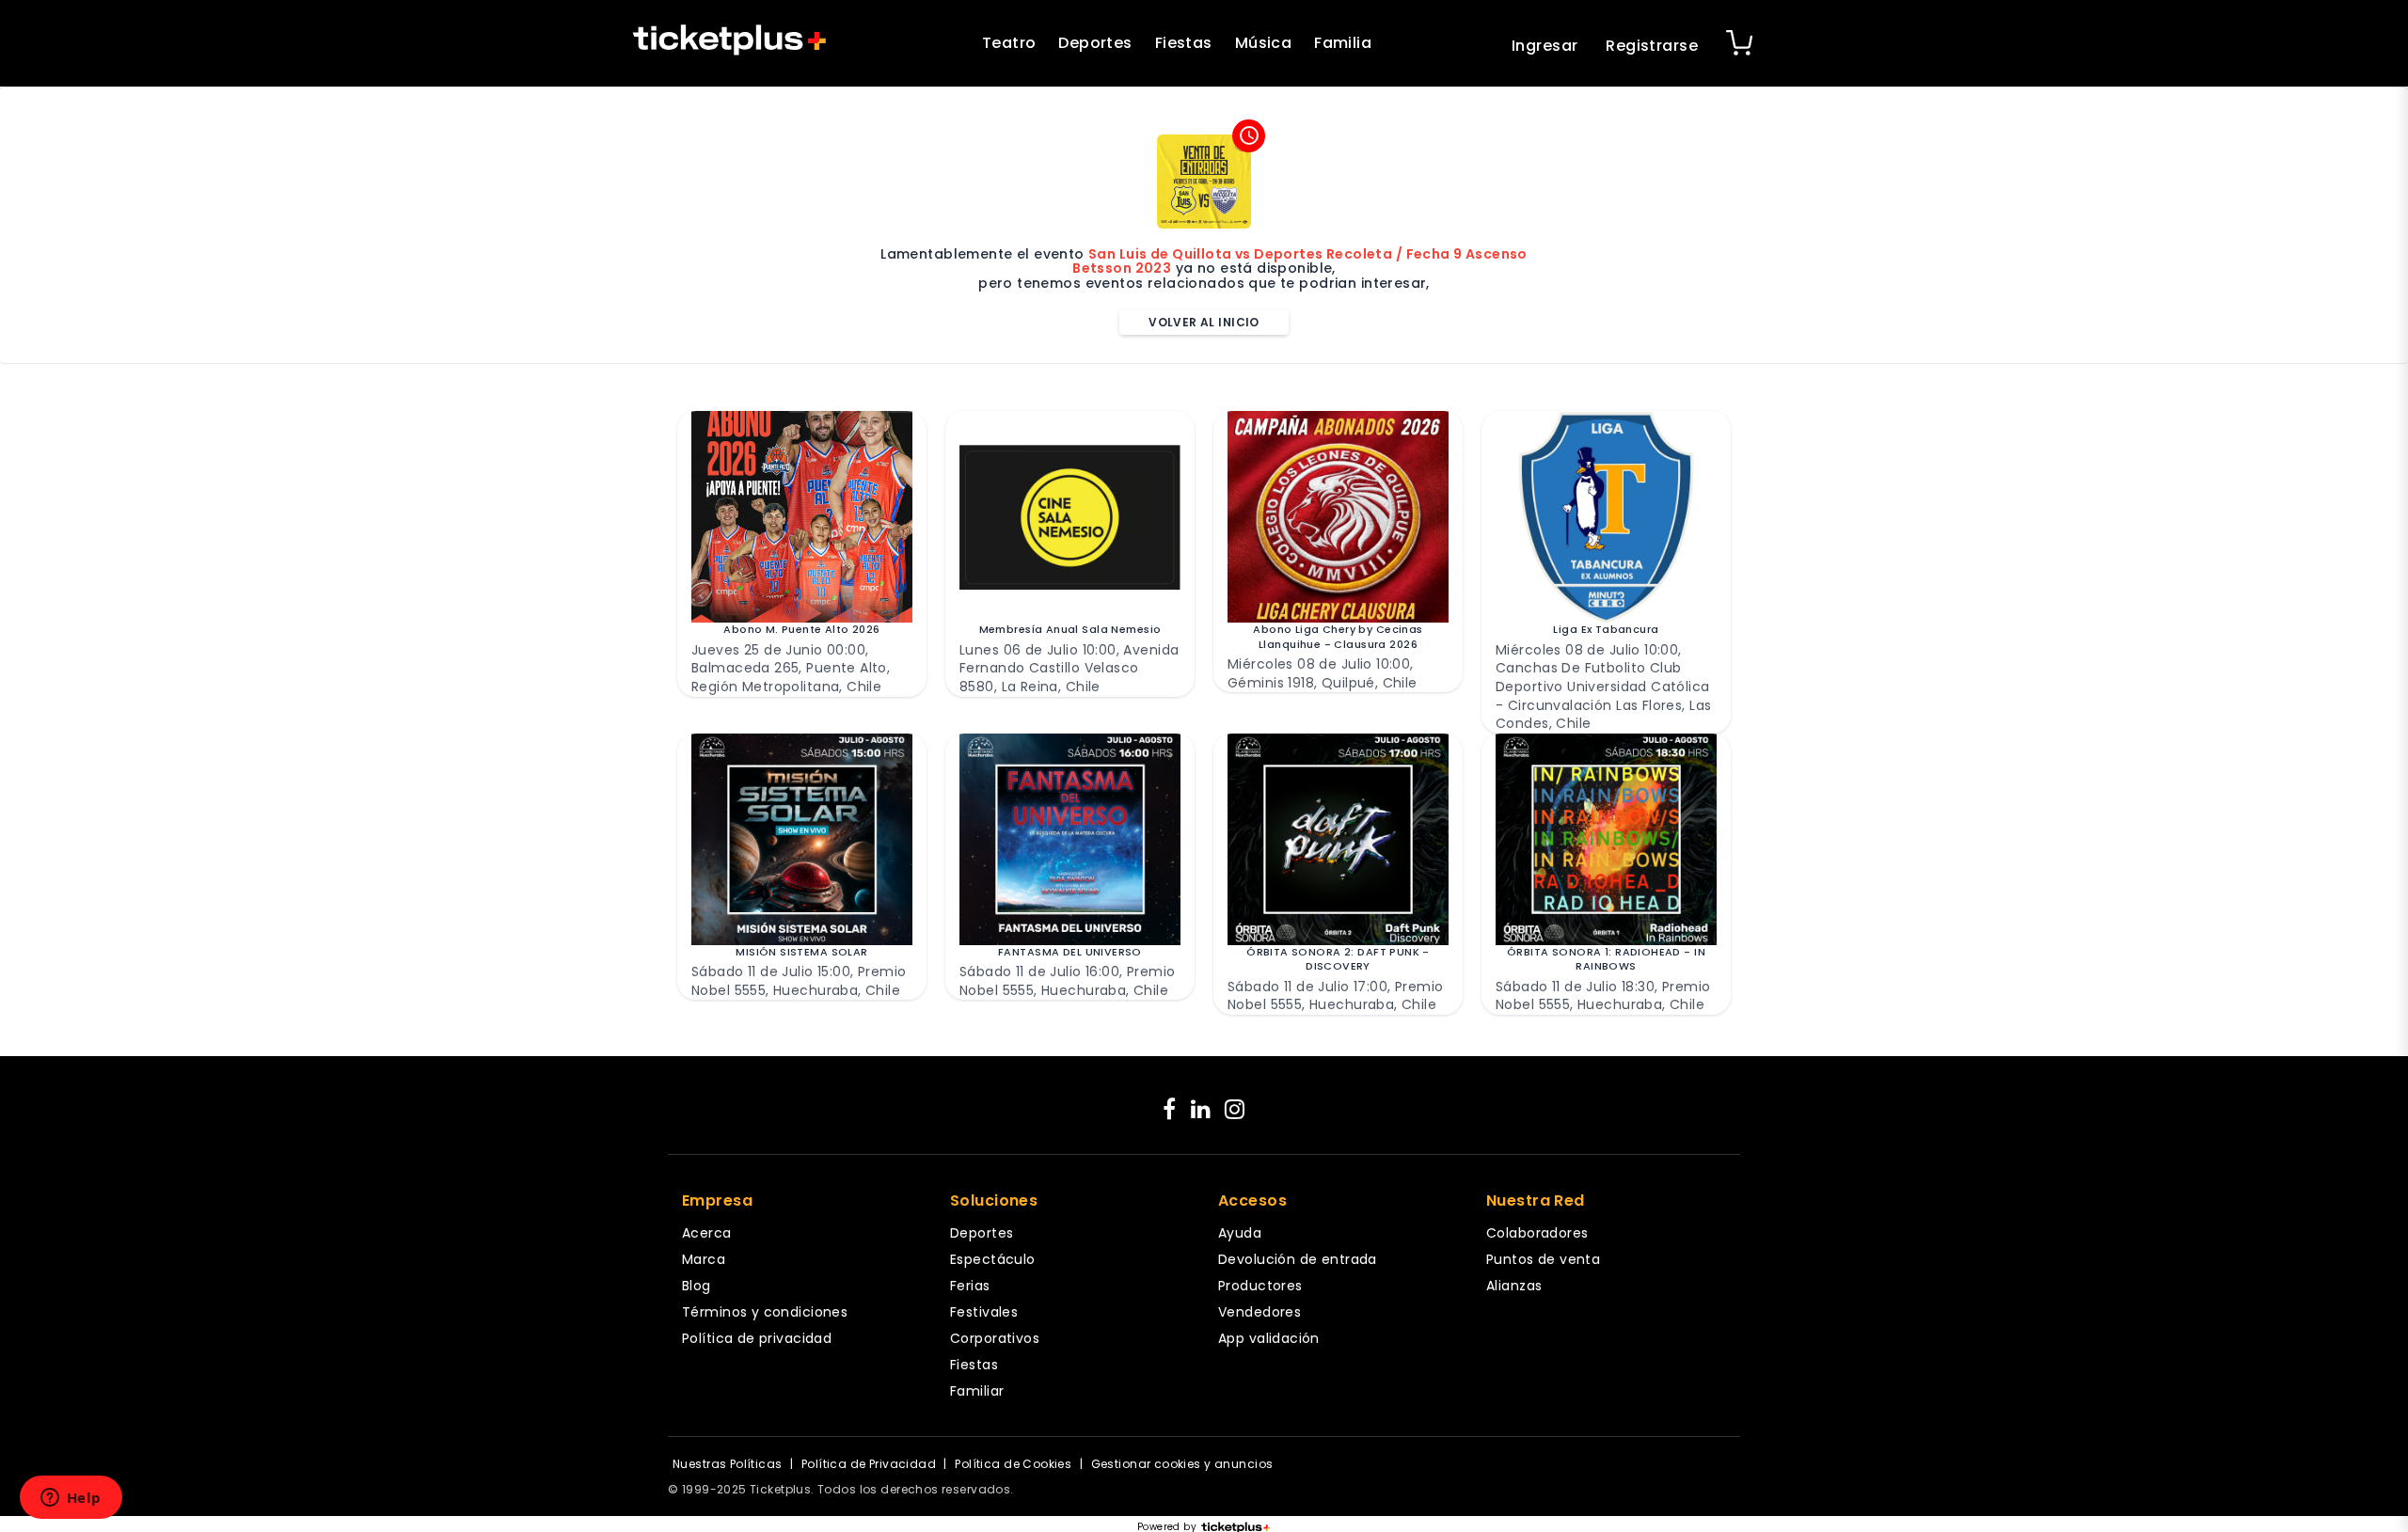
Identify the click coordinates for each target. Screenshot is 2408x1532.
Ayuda (1240, 1233)
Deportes (1095, 43)
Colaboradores (1537, 1233)
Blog (697, 1286)
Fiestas (1184, 43)
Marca (704, 1259)
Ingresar (1545, 46)
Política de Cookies (1013, 1464)
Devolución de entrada (1298, 1259)
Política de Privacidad (869, 1464)
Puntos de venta (1543, 1259)
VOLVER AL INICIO (1204, 322)
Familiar (977, 1391)
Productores (1260, 1286)
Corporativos (995, 1338)
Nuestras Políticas (728, 1464)
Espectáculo (993, 1259)
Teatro (1009, 43)
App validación (1269, 1338)
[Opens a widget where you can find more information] (71, 1499)
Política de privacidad (757, 1338)
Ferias (970, 1286)
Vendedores (1259, 1312)
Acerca (707, 1233)
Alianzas (1514, 1286)
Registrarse (1652, 46)
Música (1264, 43)
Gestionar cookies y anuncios (1182, 1464)
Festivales (984, 1312)
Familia (1343, 43)
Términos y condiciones (765, 1312)
